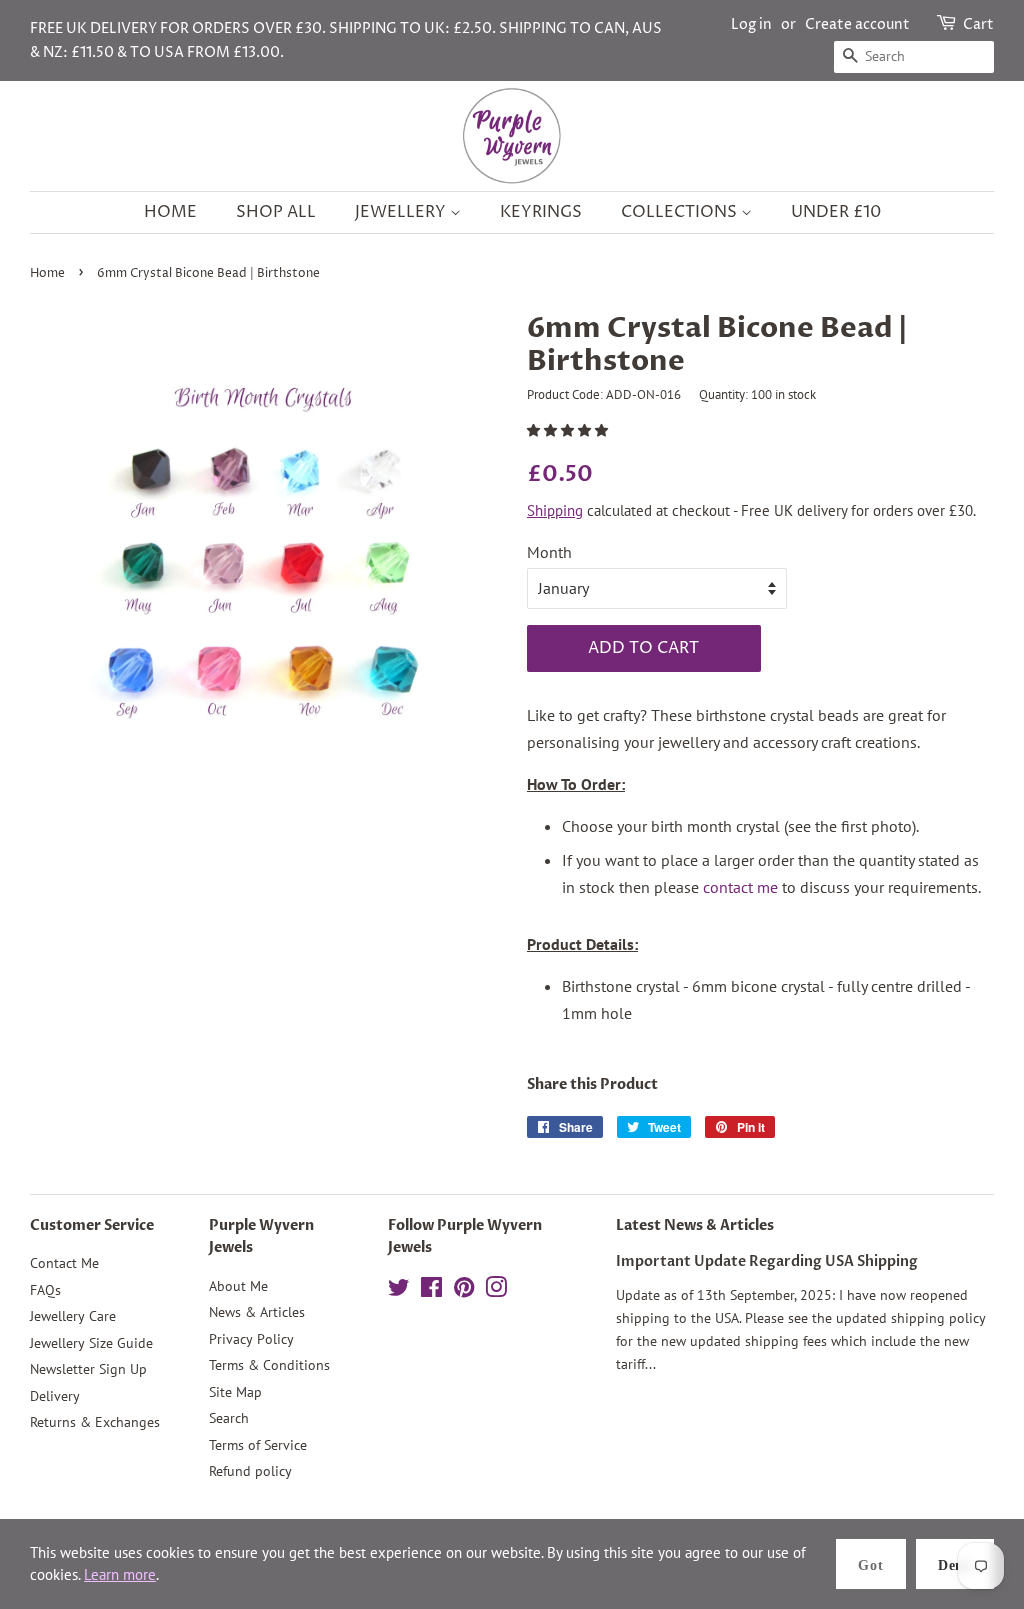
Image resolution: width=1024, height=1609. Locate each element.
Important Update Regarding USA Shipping (767, 1262)
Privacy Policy (251, 1339)
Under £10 (836, 212)
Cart (978, 24)
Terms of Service (258, 1445)
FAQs (45, 1290)
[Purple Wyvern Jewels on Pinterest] (464, 1291)
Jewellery (402, 212)
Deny (955, 1565)
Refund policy (250, 1471)
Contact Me (64, 1263)
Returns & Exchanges (95, 1422)
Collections (681, 212)
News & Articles (257, 1312)
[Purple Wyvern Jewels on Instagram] (496, 1291)
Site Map (235, 1392)
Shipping (555, 510)
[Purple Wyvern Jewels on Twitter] (399, 1291)
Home (170, 212)
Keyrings (541, 212)
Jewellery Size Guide (91, 1343)
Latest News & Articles (695, 1225)
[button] (569, 430)
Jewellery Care (73, 1316)
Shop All (276, 212)
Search (229, 1418)
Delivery (55, 1396)
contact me (740, 887)
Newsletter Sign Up (88, 1369)
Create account (857, 24)
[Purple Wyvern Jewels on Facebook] (431, 1291)
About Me (238, 1286)
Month (549, 552)
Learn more (120, 1574)
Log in (751, 24)
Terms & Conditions (269, 1365)
